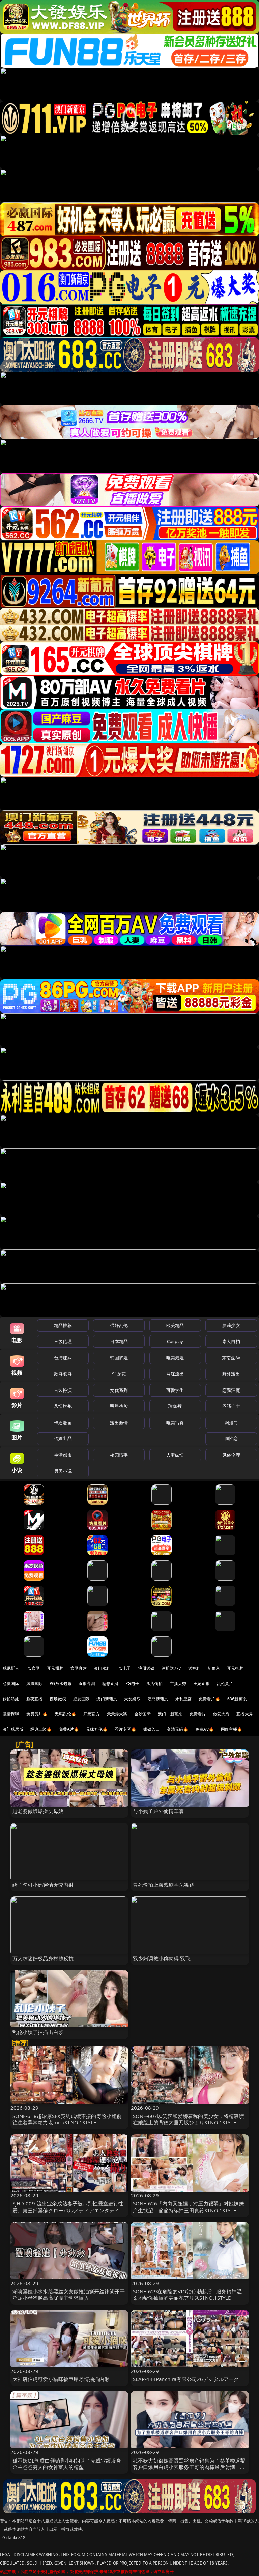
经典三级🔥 (41, 1729)
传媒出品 (63, 1438)
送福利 (194, 1668)
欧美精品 (175, 1325)
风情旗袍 (63, 1406)
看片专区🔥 (125, 1729)
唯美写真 (175, 1423)
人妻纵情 (175, 1455)
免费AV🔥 (205, 1729)
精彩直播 (110, 1684)
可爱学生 (175, 1390)
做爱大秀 (221, 1714)
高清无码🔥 (177, 1729)
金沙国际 (142, 1714)
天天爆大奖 (117, 1714)
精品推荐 (63, 1325)
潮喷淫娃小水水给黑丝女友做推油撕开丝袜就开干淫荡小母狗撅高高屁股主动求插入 (69, 2294)
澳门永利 (102, 1668)
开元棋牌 (55, 1668)
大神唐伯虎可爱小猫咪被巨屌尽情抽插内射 (61, 2379)
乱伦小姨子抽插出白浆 (38, 2032)
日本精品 (119, 1341)
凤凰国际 (35, 1684)
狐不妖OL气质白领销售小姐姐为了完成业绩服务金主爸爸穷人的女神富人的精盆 (67, 2464)
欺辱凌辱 (63, 1374)
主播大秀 (178, 1684)
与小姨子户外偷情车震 (159, 1811)
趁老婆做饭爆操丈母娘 (38, 1811)
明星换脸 (119, 1406)
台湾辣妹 (63, 1358)
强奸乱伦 (119, 1325)
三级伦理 (63, 1341)
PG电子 (124, 1668)
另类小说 (63, 1471)
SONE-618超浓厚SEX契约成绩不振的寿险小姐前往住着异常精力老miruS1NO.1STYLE (67, 2119)
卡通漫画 (63, 1423)
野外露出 (231, 1374)
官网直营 (79, 1668)
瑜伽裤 (175, 1406)
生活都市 (63, 1455)
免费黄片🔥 (37, 1714)
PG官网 (33, 1668)
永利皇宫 (184, 1699)
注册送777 (171, 1668)
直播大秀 (245, 1714)
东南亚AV (231, 1358)
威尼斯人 (11, 1668)
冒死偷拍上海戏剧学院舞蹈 (164, 1885)
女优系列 (119, 1390)
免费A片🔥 (69, 1729)
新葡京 (214, 1668)
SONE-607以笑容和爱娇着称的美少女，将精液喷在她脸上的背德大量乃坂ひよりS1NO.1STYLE (189, 2119)
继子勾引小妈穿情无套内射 (43, 1885)
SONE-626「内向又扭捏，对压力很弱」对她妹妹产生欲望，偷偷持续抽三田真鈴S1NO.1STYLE (189, 2207)
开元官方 (92, 1714)
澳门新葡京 (107, 1699)
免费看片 (198, 1714)
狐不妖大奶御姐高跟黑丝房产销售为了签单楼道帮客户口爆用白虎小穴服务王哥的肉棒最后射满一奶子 (189, 2467)
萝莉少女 (231, 1325)
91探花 (119, 1374)
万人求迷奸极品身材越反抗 (43, 1958)
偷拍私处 (11, 1699)
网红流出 (175, 1374)
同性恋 (231, 1438)
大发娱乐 (132, 1699)
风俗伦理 (231, 1455)
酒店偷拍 (155, 1684)
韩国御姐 (119, 1358)
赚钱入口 (152, 1729)
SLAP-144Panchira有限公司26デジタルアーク (186, 2379)
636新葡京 (237, 1699)
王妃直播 (202, 1684)
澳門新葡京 (158, 1699)
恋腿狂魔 (231, 1390)
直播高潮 (87, 1684)
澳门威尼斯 (13, 1729)
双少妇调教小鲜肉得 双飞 (162, 1958)
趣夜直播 (35, 1699)
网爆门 (231, 1423)
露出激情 (119, 1423)
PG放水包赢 (61, 1684)
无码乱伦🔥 (65, 1714)
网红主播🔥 (232, 1729)
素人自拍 (231, 1341)
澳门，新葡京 (170, 1714)
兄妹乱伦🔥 (97, 1729)
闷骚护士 (231, 1406)
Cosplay (175, 1341)
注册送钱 (147, 1668)
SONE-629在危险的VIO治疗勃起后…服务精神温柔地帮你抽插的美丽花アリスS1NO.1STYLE (187, 2294)
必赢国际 (11, 1684)
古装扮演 (63, 1390)
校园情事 (119, 1455)
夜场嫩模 (58, 1699)
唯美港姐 (175, 1358)
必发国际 (81, 1699)
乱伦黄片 (225, 1684)
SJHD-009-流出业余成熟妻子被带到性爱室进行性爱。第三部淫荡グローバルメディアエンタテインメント (69, 2210)
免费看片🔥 (209, 1699)
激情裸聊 (11, 1714)
